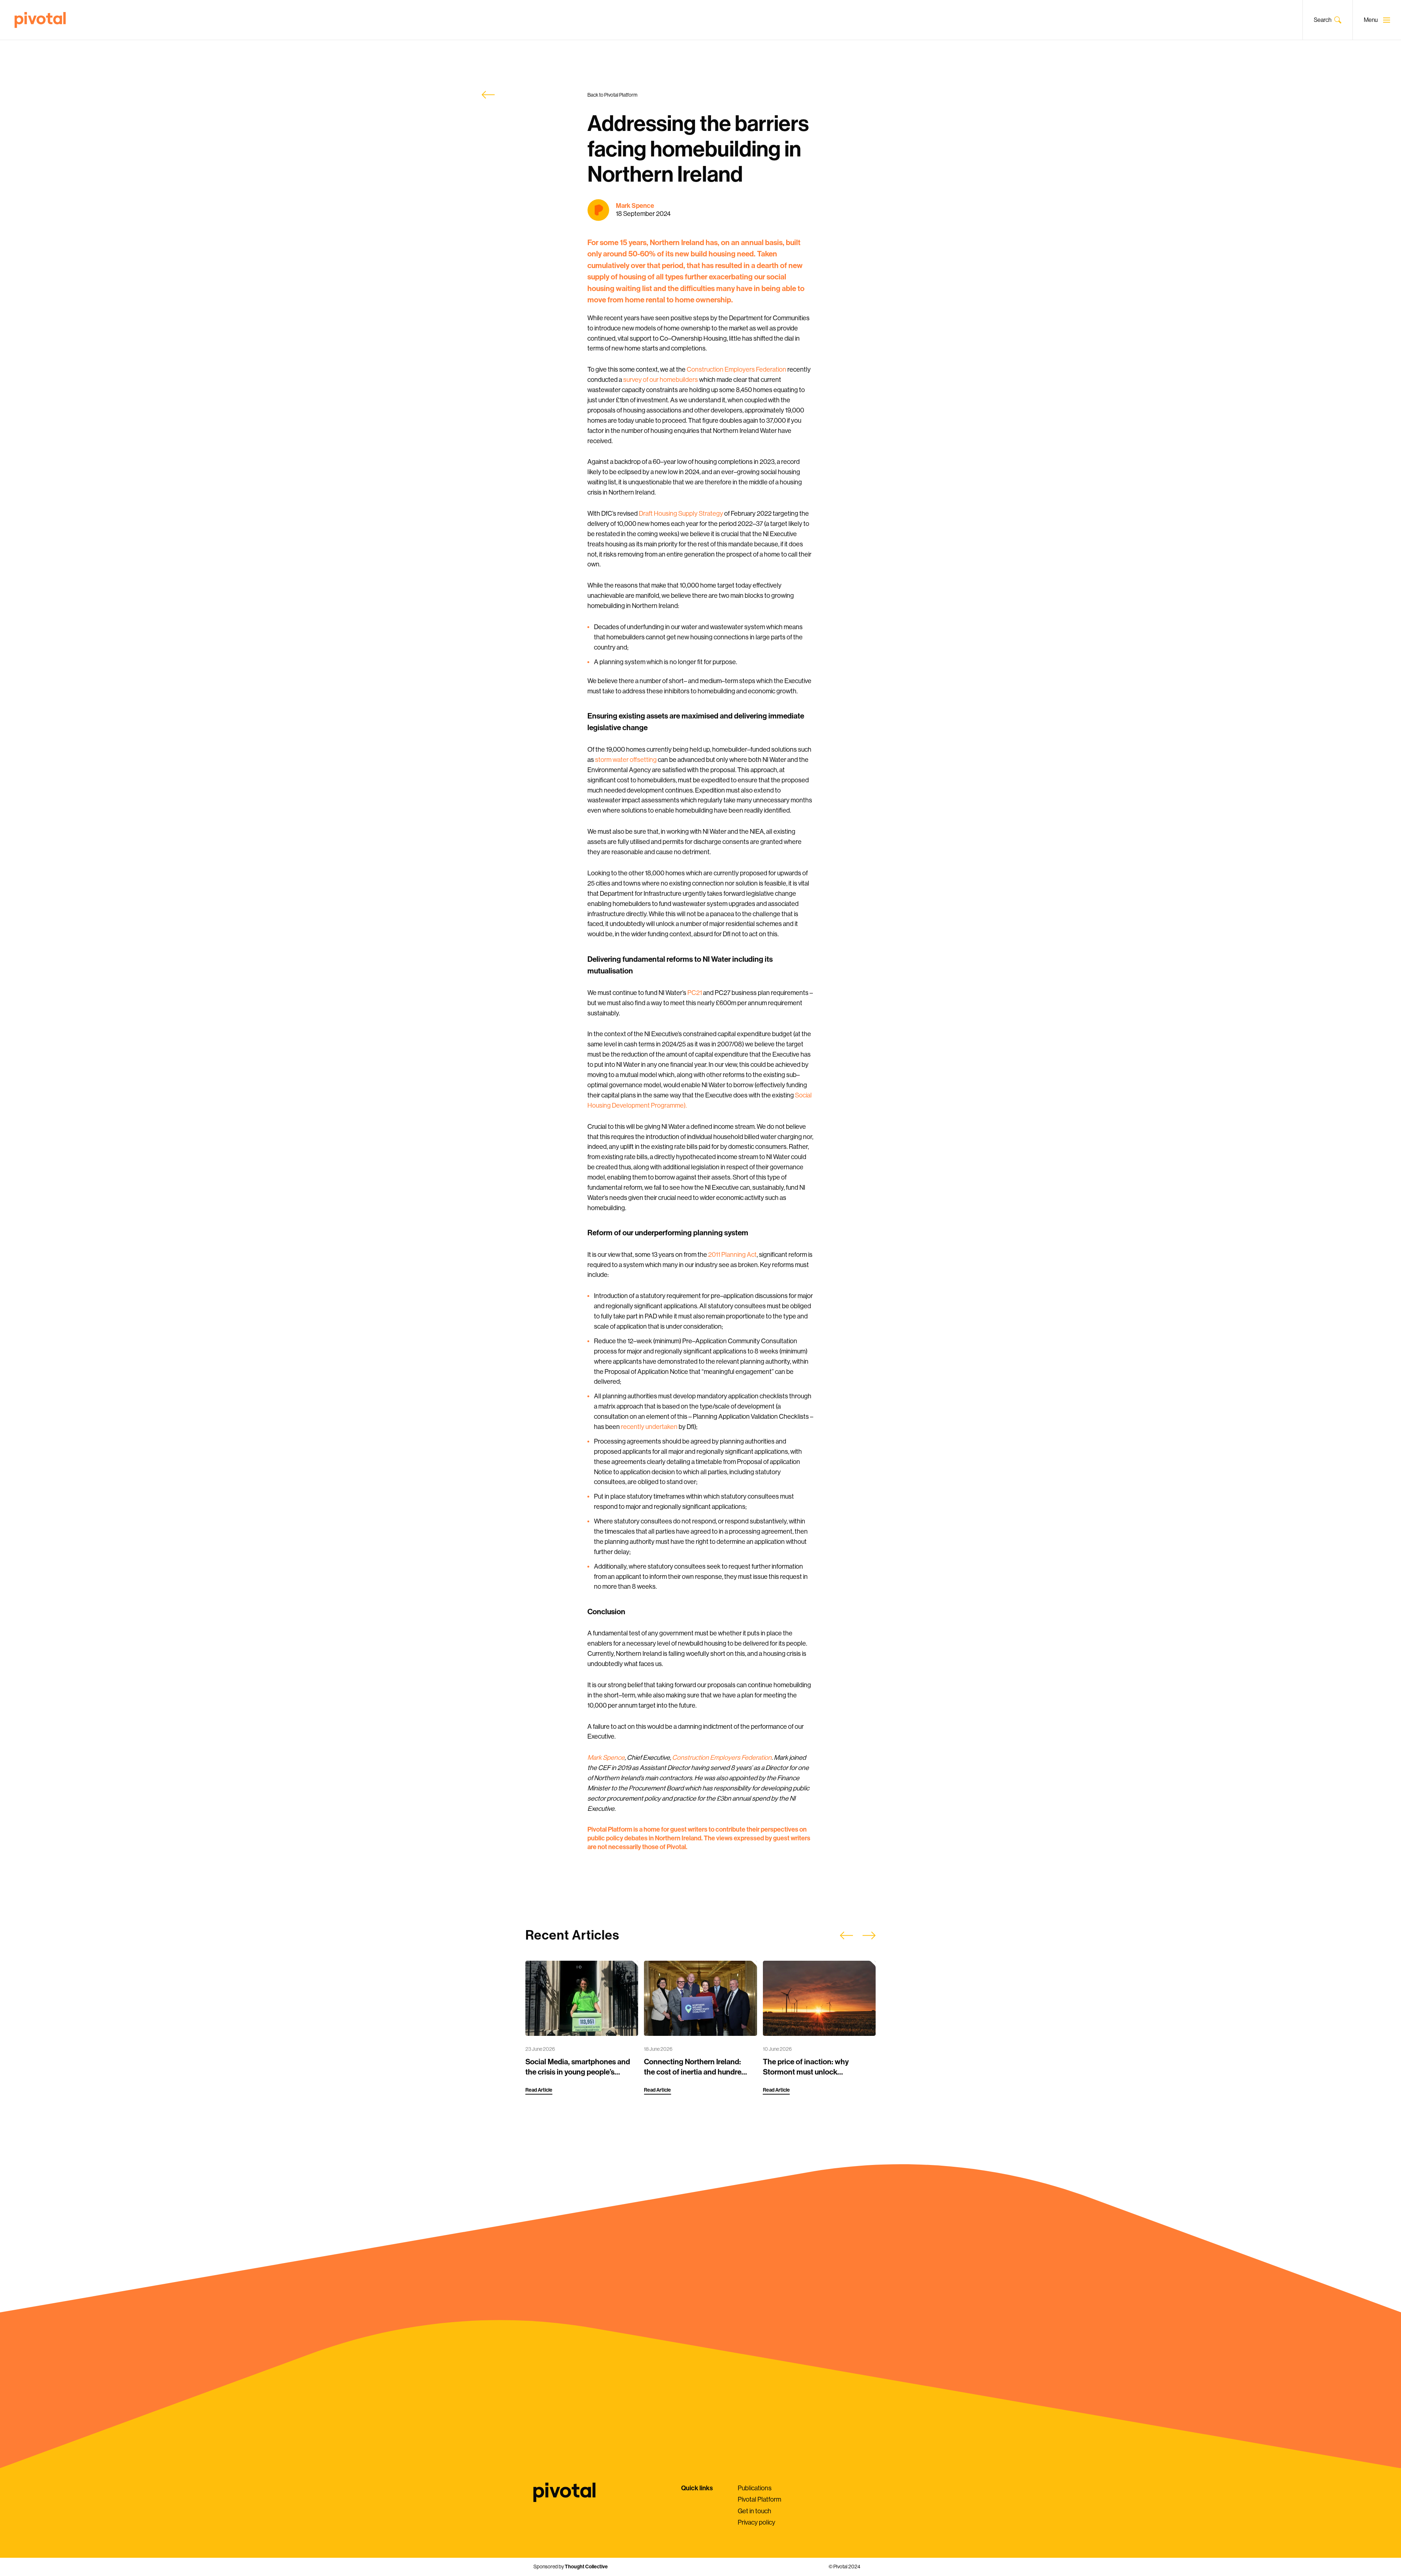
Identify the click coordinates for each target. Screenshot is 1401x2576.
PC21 (695, 993)
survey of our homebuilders (661, 380)
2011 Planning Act (732, 1255)
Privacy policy (757, 2522)
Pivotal (40, 20)
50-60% (642, 254)
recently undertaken (649, 1427)
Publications (755, 2488)
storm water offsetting (626, 760)
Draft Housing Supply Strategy (681, 514)
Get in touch (754, 2511)
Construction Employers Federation (736, 369)
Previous (846, 1936)
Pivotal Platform (759, 2499)
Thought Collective (586, 2567)
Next (869, 1936)
